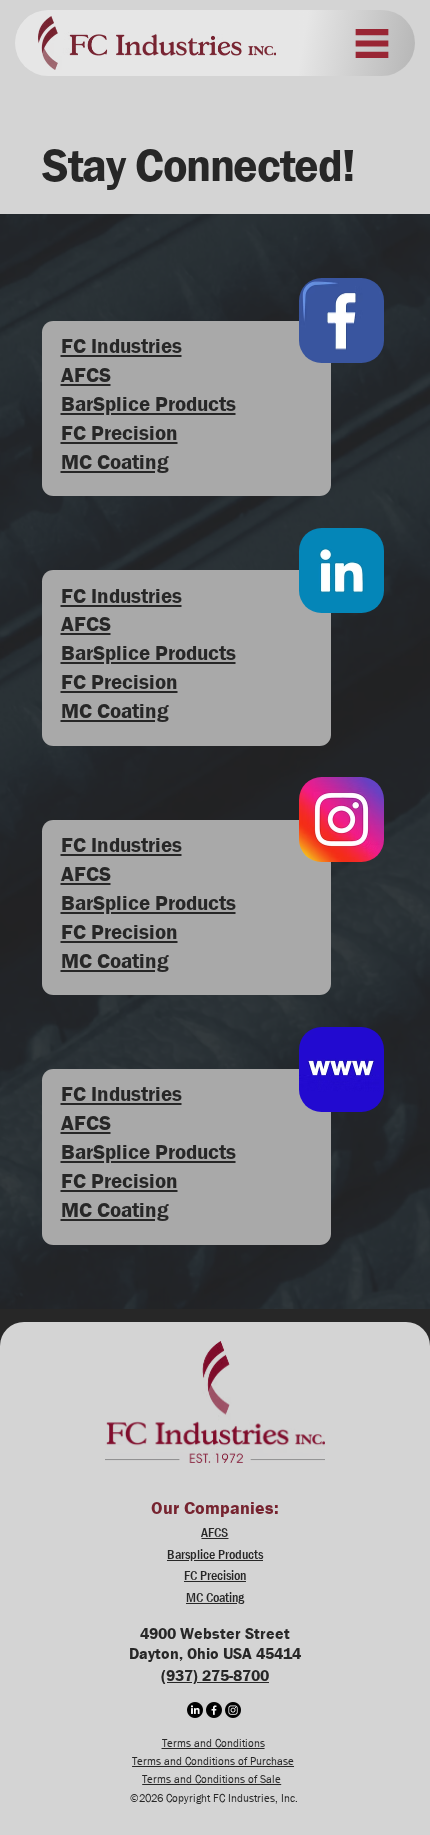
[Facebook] (214, 1710)
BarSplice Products (148, 404)
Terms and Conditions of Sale (211, 1778)
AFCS (86, 375)
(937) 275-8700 (215, 1675)
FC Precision (119, 433)
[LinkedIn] (195, 1710)
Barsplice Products (215, 1554)
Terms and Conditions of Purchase (213, 1760)
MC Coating (115, 462)
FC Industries (121, 346)
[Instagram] (233, 1710)
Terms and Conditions (213, 1742)
